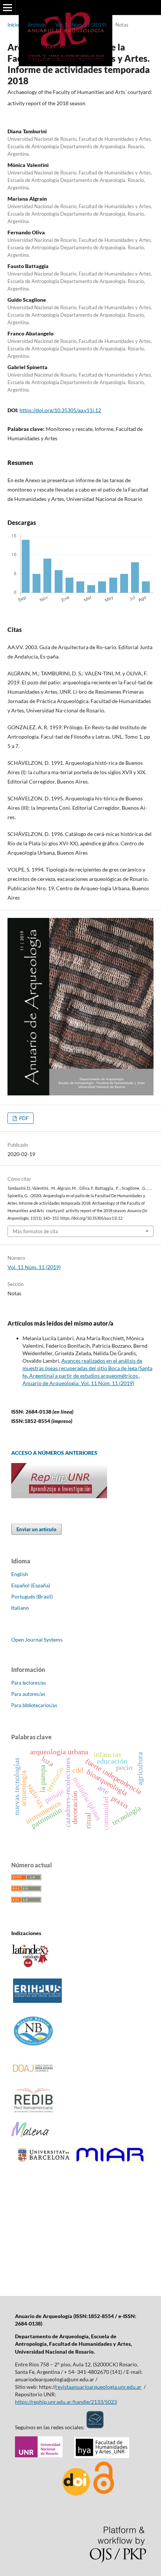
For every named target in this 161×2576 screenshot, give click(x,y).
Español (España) (31, 1585)
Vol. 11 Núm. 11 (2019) (81, 25)
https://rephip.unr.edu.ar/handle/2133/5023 (66, 2402)
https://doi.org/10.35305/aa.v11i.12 (60, 410)
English (20, 1574)
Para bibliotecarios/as (34, 1705)
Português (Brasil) (32, 1596)
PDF (23, 1118)
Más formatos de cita (35, 1231)
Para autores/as (28, 1694)
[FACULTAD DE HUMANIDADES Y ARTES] (102, 2456)
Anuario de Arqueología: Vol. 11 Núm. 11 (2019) (78, 1383)
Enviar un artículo (37, 1529)
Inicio (13, 25)
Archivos (37, 25)
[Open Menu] (7, 7)
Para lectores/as (29, 1683)
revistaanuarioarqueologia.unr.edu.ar (98, 2387)
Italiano (20, 1608)
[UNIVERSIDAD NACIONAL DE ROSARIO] (39, 2456)
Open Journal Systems (37, 1640)
